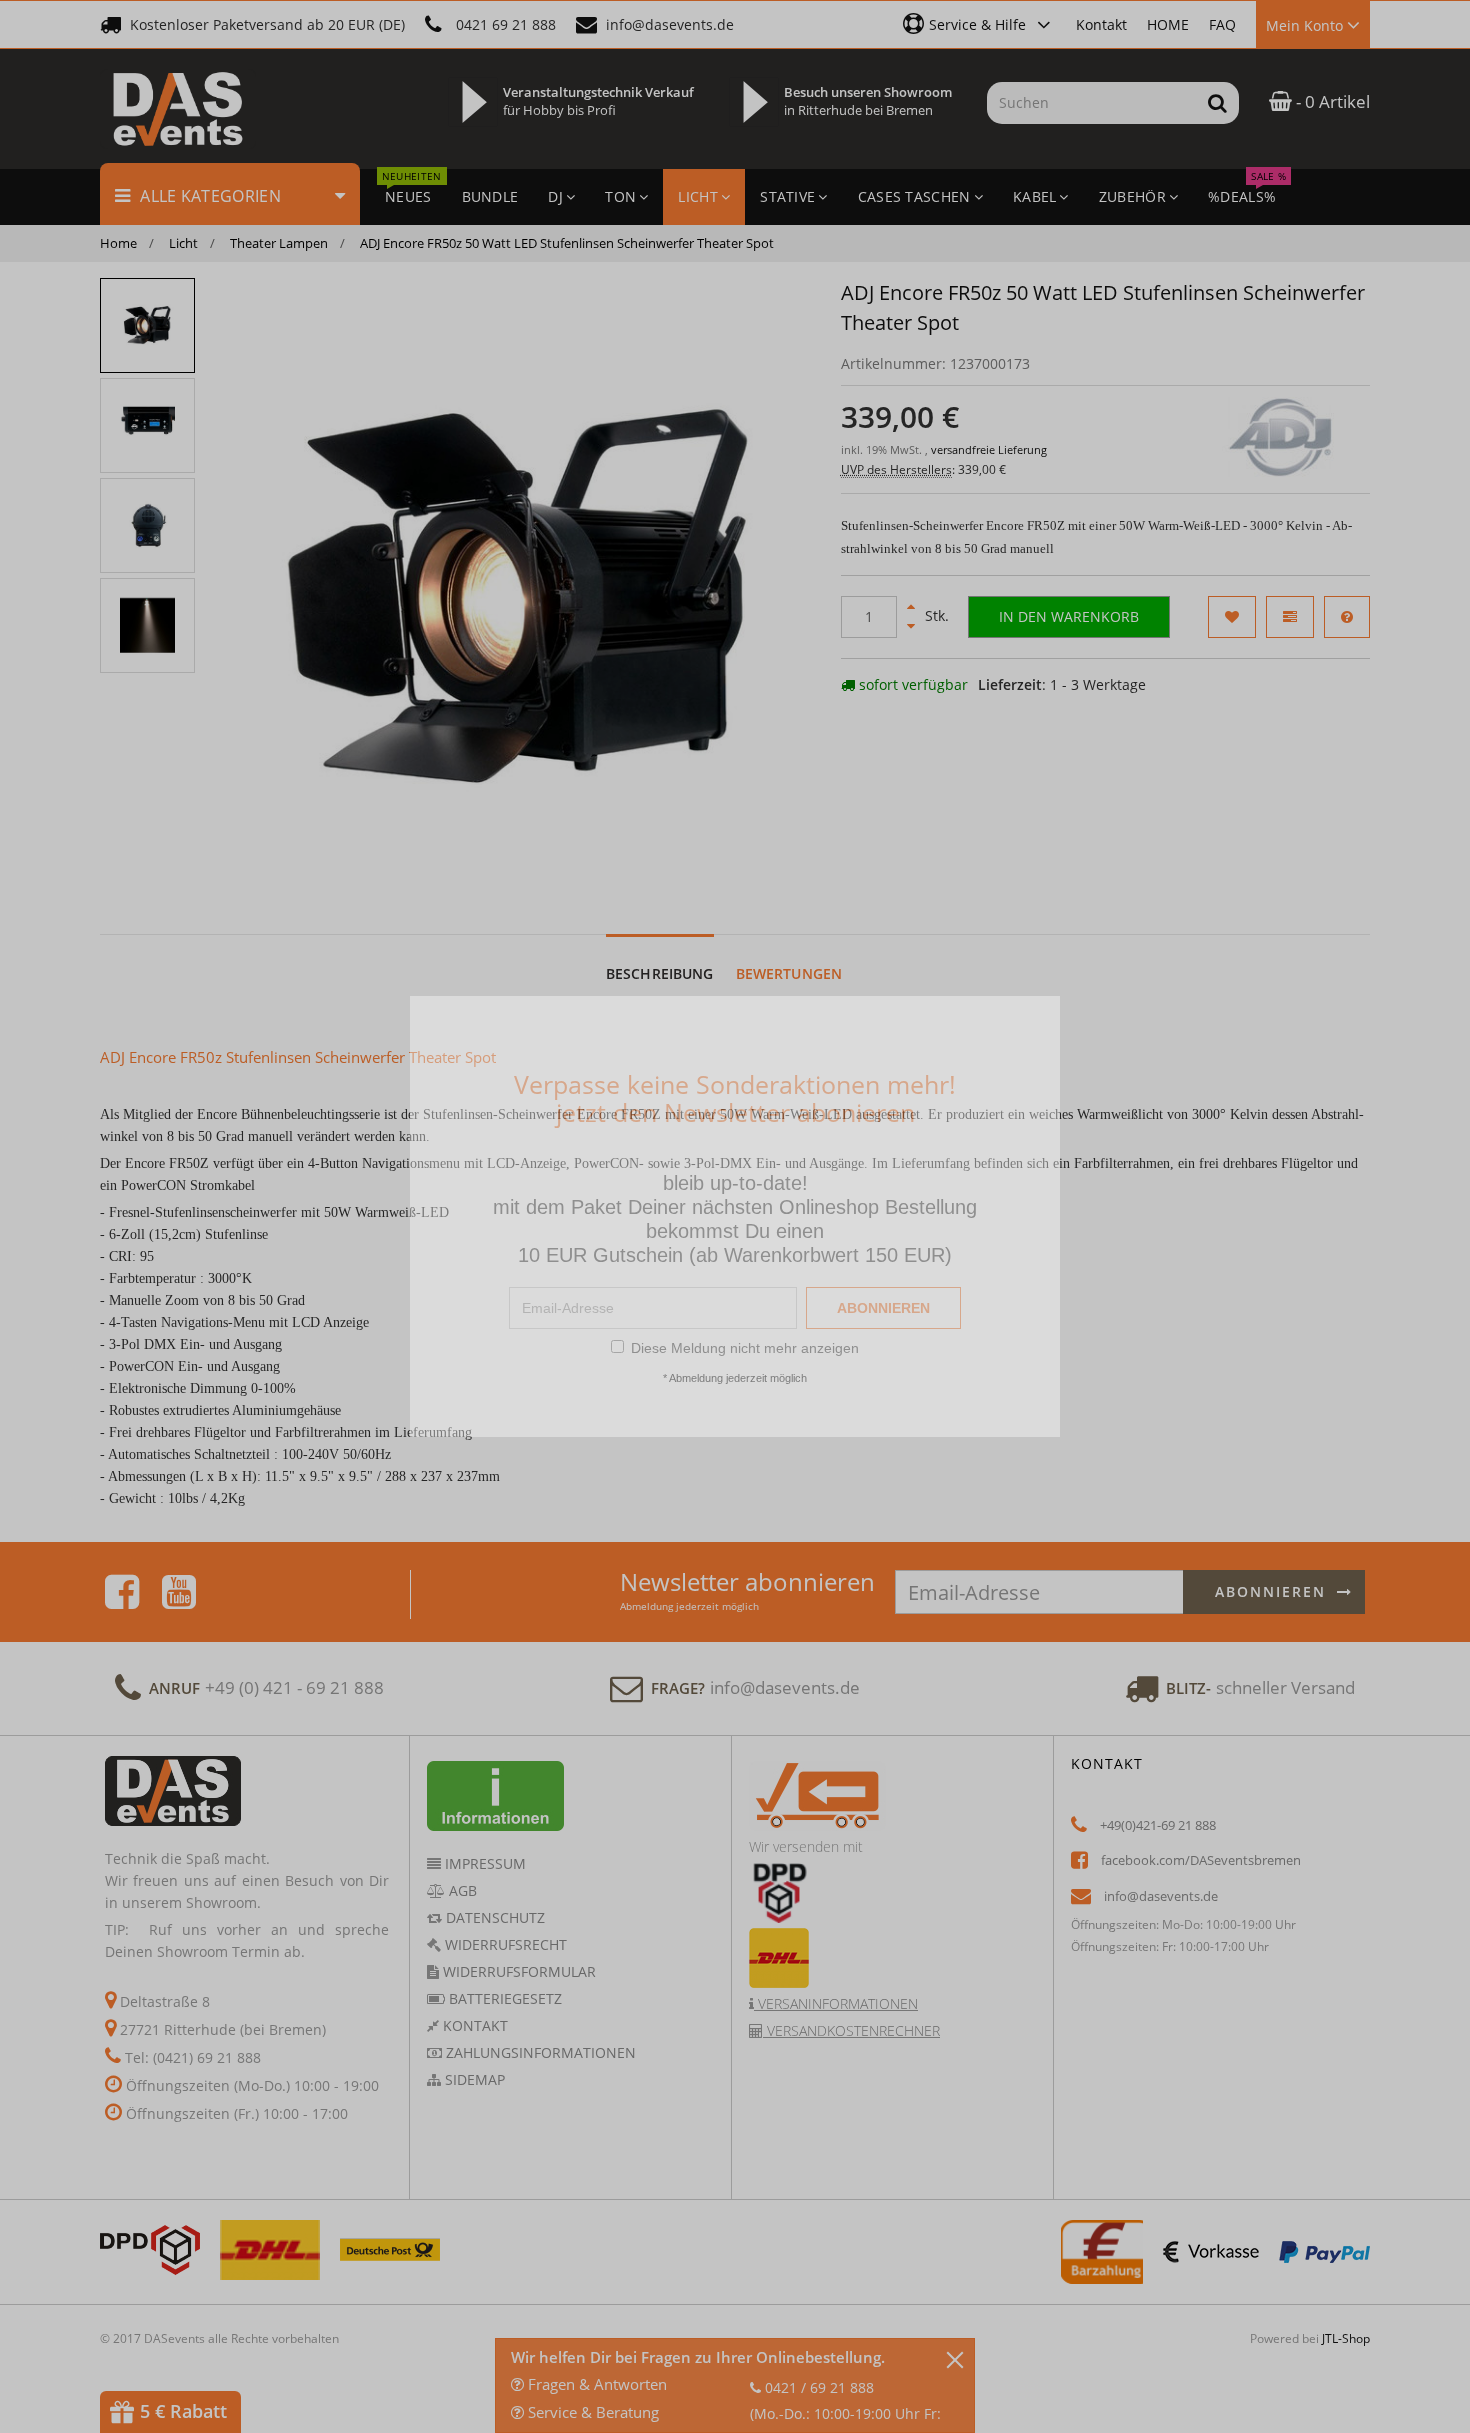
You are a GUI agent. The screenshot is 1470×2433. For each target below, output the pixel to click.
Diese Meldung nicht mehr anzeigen (745, 1348)
